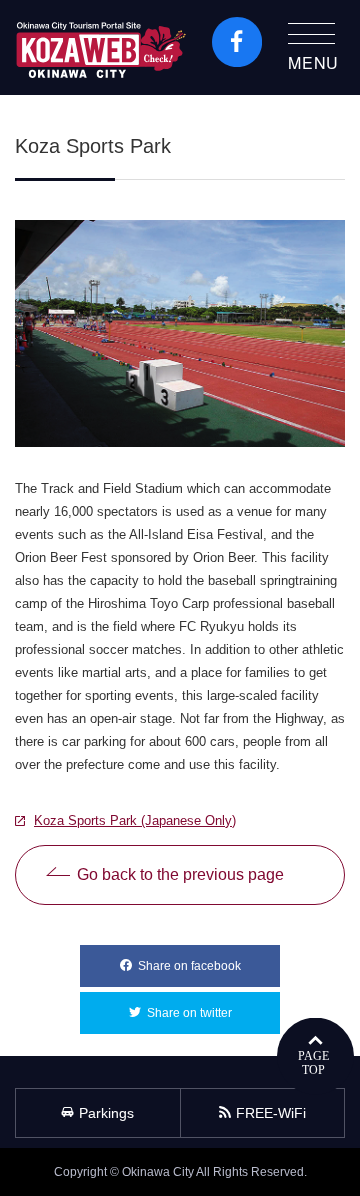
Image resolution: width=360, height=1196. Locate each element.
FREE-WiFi (271, 1113)
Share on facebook (209, 966)
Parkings (106, 1113)
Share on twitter (213, 1013)
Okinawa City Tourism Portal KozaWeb (101, 47)
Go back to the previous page (180, 874)
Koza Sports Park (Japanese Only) (135, 820)
